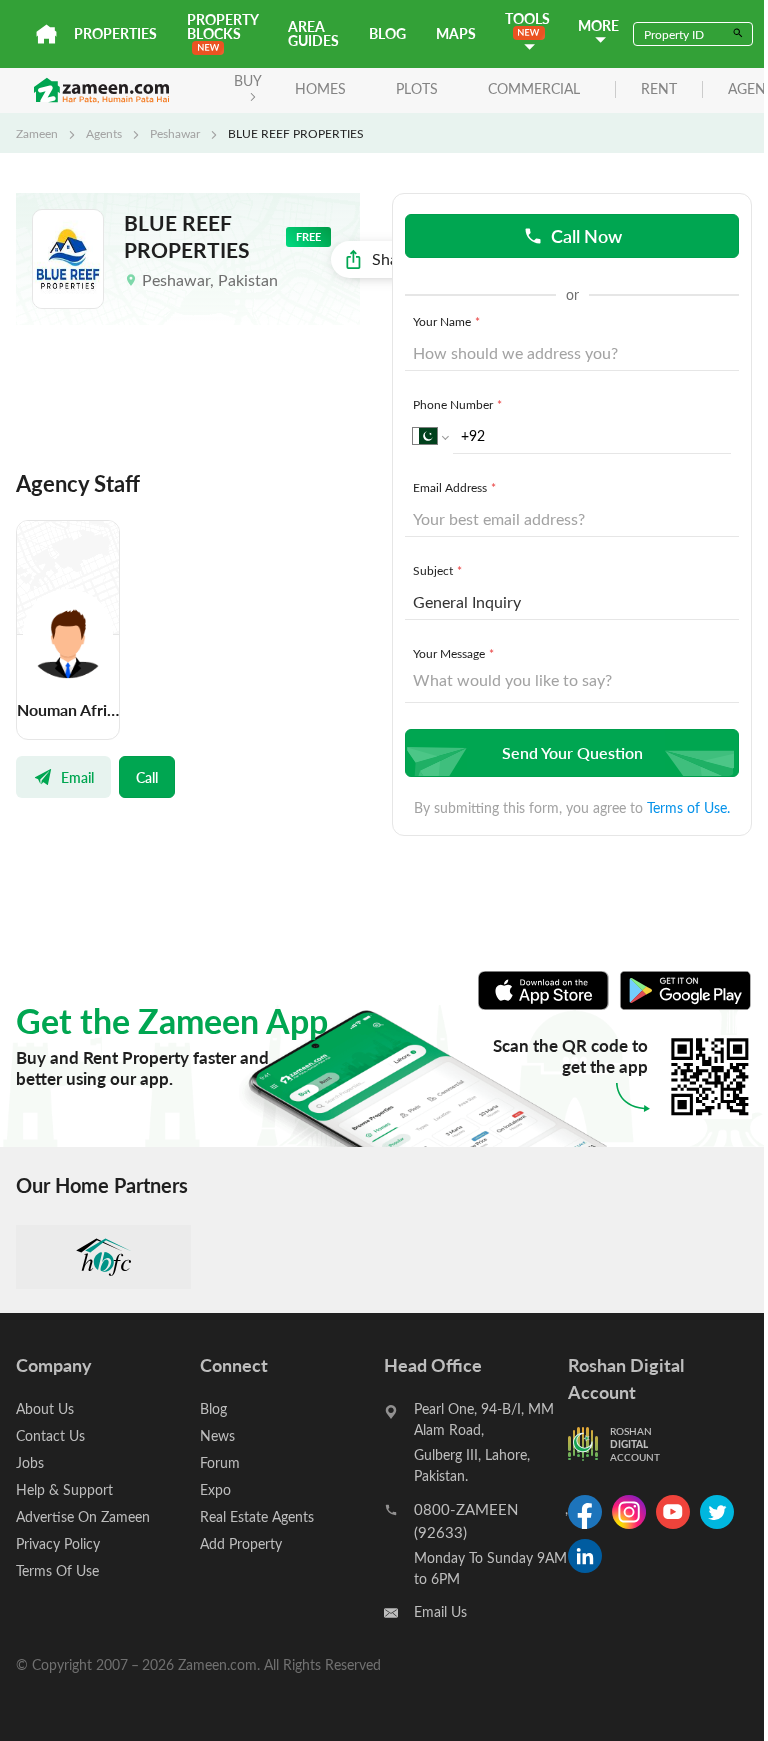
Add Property (241, 1543)
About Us (45, 1408)
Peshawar (175, 133)
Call (147, 777)
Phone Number (457, 404)
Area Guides (313, 33)
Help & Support (64, 1489)
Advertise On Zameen (83, 1516)
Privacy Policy (58, 1543)
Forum (220, 1462)
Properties (115, 33)
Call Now (586, 235)
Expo (215, 1489)
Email (77, 777)
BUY (248, 80)
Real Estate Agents (257, 1516)
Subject (437, 570)
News (217, 1435)
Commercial (534, 88)
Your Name (446, 321)
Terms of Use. (688, 807)
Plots (417, 88)
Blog (387, 33)
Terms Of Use (57, 1570)
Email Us (440, 1611)
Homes (320, 88)
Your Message (453, 653)
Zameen (37, 133)
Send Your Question (572, 752)
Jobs (30, 1462)
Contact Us (50, 1435)
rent (659, 89)
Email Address (454, 487)
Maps (456, 33)
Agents (104, 133)
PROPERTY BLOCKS (222, 26)
